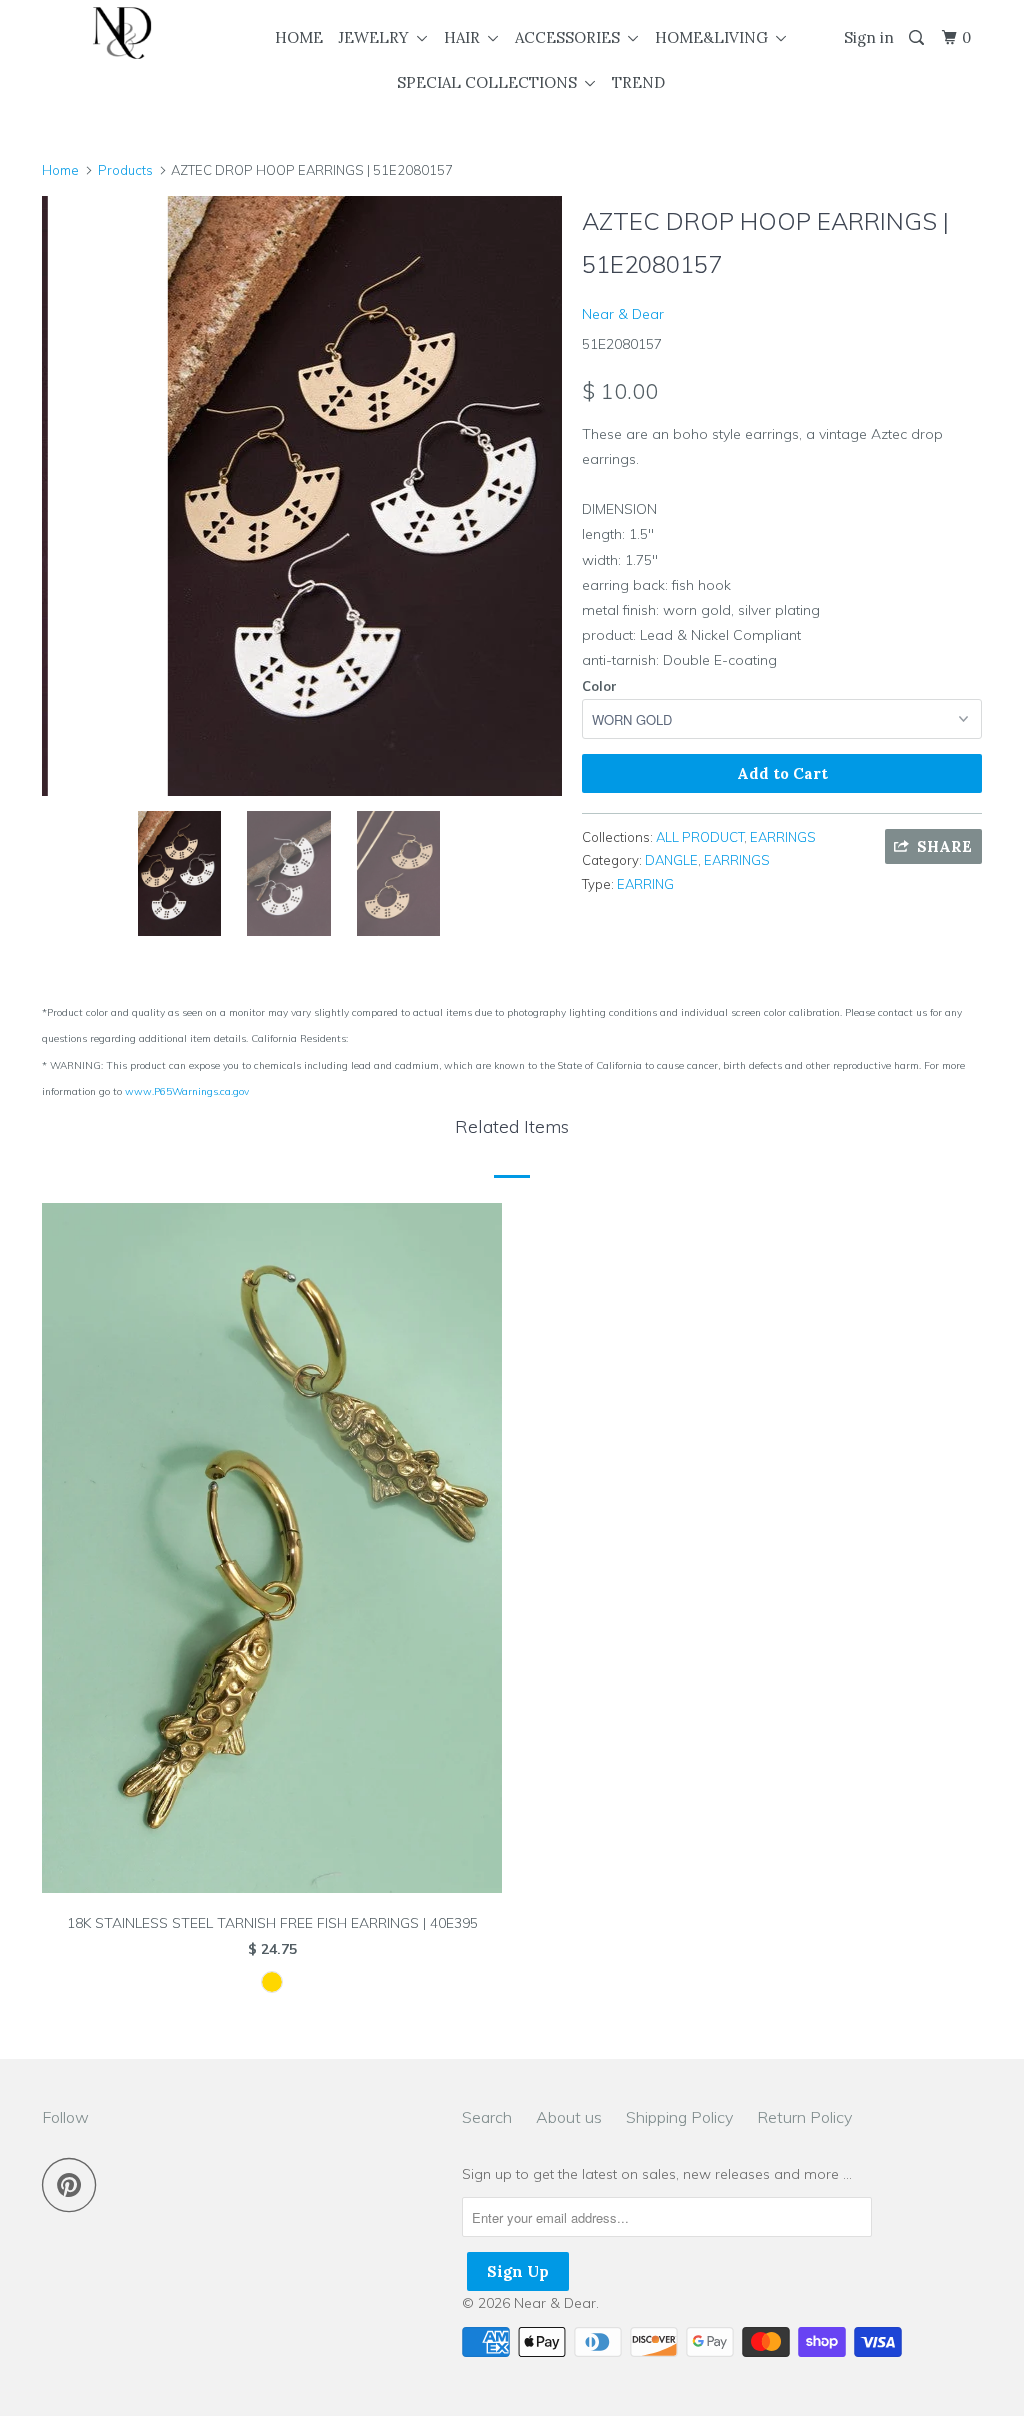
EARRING (645, 884)
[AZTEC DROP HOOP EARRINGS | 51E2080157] (302, 496)
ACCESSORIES (571, 37)
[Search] (918, 38)
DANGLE (671, 860)
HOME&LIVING (715, 37)
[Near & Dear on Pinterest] (74, 2184)
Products (125, 170)
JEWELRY (377, 37)
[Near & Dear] (122, 33)
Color (599, 686)
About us (569, 2117)
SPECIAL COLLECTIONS (491, 82)
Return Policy (804, 2117)
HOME (299, 37)
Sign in (869, 37)
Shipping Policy (679, 2117)
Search (487, 2117)
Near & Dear (623, 314)
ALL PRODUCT (700, 837)
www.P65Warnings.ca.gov (187, 1091)
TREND (638, 82)
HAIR (466, 37)
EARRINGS (783, 837)
